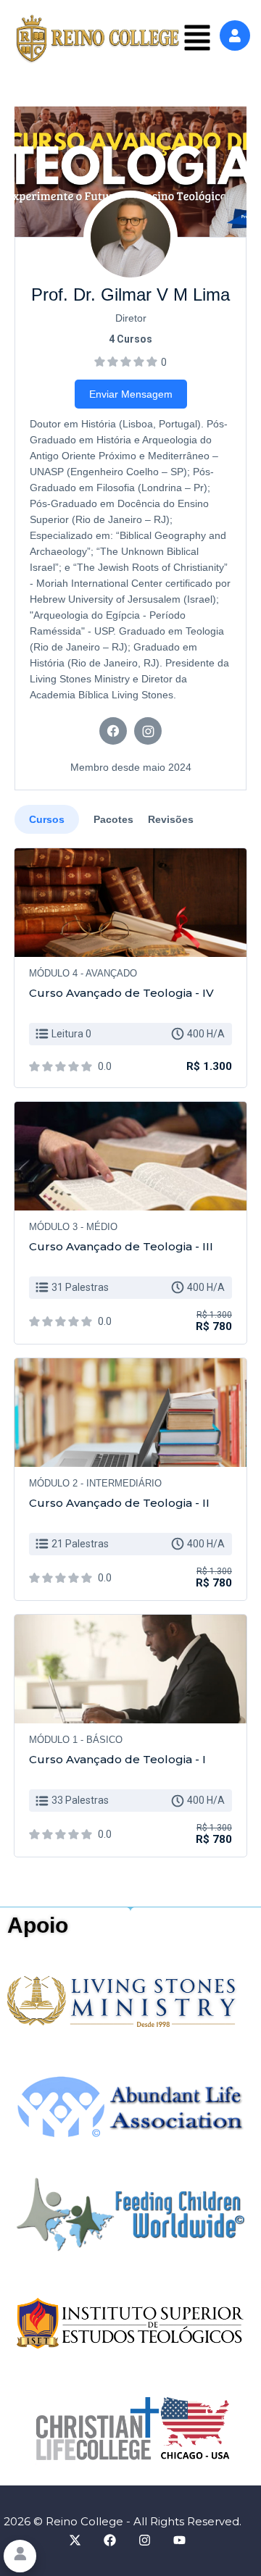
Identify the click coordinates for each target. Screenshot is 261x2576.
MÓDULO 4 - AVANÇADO (83, 973)
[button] (197, 39)
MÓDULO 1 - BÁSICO (76, 1740)
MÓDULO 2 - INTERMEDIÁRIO (95, 1483)
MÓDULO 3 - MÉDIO (73, 1227)
